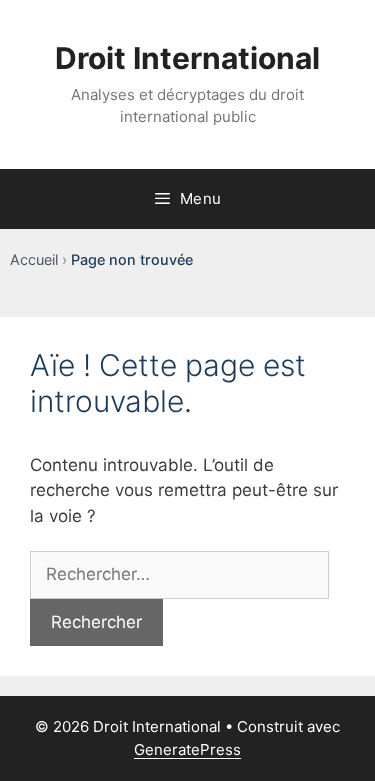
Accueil (34, 259)
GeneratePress (187, 749)
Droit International (187, 58)
